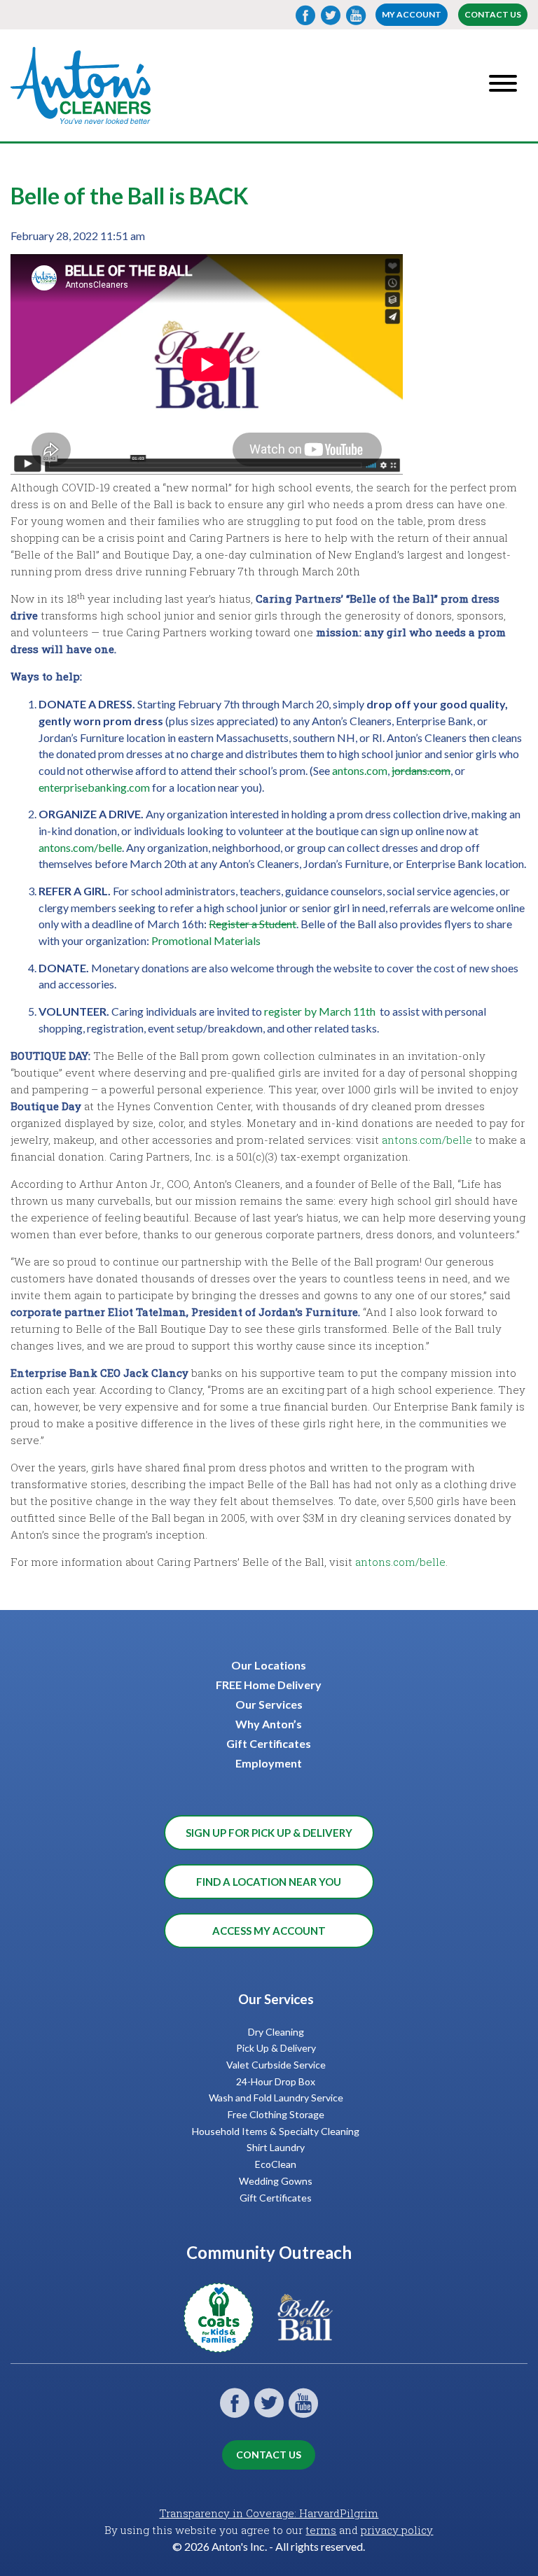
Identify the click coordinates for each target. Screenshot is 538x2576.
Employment (269, 1763)
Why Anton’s (269, 1724)
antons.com (360, 770)
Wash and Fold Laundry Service (276, 2098)
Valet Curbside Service (276, 2065)
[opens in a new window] (226, 2344)
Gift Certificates (269, 1743)
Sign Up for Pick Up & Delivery (269, 1833)
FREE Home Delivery (269, 1685)
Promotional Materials (206, 940)
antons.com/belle (80, 847)
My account (412, 14)
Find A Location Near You (269, 1882)
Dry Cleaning (276, 2032)
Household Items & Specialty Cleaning (276, 2131)
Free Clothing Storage (276, 2114)
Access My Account (269, 1931)
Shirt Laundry (276, 2147)
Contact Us (493, 14)
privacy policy (397, 2530)
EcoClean (276, 2164)
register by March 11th (320, 1011)
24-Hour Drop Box (276, 2081)
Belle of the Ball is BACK (130, 196)
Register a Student (253, 924)
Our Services (269, 1704)
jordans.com (421, 770)
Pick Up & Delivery (276, 2048)
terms (321, 2530)
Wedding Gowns (276, 2181)
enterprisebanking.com (94, 787)
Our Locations (269, 1665)
